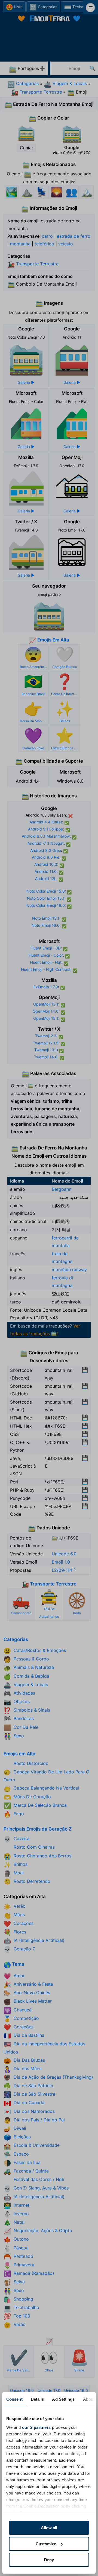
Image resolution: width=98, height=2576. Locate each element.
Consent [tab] (14, 2399)
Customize (46, 2544)
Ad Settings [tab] (63, 2399)
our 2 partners (36, 2427)
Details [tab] (37, 2399)
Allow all (49, 2528)
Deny (49, 2560)
